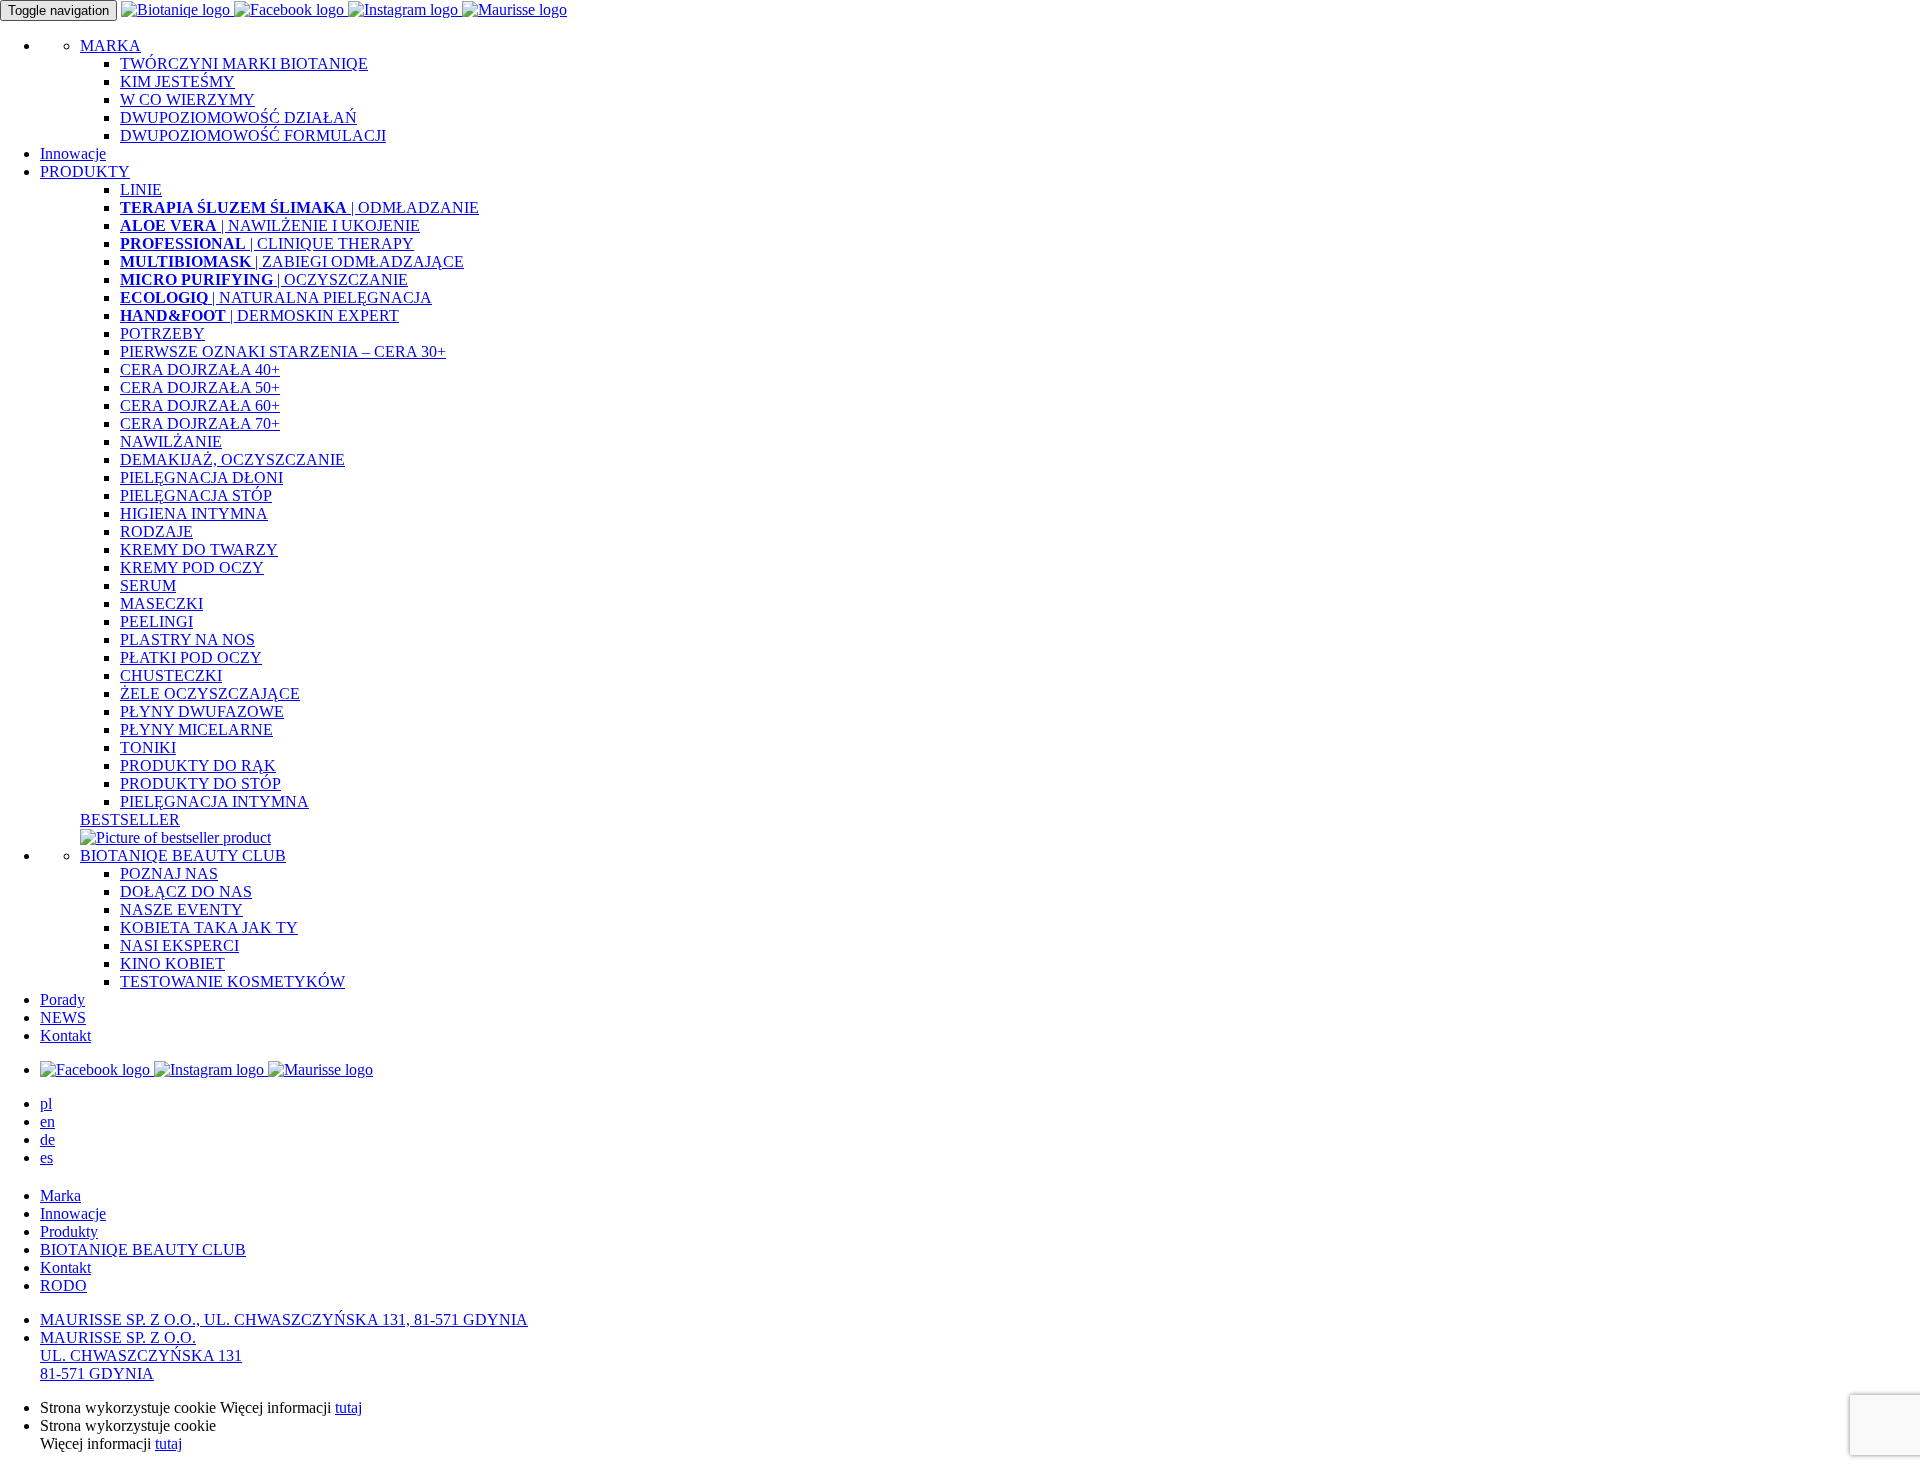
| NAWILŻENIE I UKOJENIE (270, 225)
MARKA (110, 45)
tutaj (348, 1407)
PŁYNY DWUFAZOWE (202, 711)
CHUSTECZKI (171, 675)
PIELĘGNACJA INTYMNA (214, 801)
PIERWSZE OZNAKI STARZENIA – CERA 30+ (283, 351)
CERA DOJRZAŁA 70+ (200, 423)
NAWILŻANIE (171, 441)
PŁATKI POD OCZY (191, 657)
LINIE (141, 189)
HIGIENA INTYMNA (194, 513)
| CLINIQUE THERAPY (267, 243)
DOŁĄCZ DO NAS (186, 891)
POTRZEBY (162, 333)
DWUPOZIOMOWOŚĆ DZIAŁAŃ (238, 117)
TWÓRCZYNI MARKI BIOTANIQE (244, 63)
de (47, 1139)
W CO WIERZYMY (187, 99)
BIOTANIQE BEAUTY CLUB (183, 855)
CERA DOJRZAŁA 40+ (200, 369)
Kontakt (65, 1035)
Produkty (69, 1231)
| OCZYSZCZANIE (264, 279)
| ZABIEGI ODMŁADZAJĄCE (292, 261)
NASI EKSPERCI (179, 945)
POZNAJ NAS (169, 873)
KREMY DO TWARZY (199, 549)
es (46, 1157)
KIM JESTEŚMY (177, 81)
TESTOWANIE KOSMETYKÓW (232, 981)
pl (46, 1103)
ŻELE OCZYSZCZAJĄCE (210, 693)
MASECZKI (161, 603)
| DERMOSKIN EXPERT (259, 315)
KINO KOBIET (172, 963)
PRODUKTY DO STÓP (200, 783)
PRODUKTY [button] (85, 171)
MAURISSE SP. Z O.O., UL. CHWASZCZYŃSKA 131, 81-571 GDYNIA (284, 1319)
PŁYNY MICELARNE (196, 729)
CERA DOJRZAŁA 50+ (200, 387)
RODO (63, 1285)
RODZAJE (156, 531)
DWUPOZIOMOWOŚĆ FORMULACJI (253, 135)
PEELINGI (156, 621)
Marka (60, 1195)
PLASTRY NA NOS (187, 639)
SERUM (148, 585)
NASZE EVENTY (181, 909)
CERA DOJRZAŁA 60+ (200, 405)
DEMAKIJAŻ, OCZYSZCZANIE (232, 459)
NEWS (63, 1017)
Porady (62, 999)
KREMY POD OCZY (192, 567)
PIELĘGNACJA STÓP (196, 495)
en (47, 1121)
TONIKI (148, 747)
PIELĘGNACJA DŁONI (201, 477)
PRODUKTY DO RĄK (198, 765)
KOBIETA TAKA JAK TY (209, 927)
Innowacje (73, 153)
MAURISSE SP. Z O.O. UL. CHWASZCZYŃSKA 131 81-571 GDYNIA (141, 1355)
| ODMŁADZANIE (299, 207)
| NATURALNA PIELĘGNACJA (276, 297)
